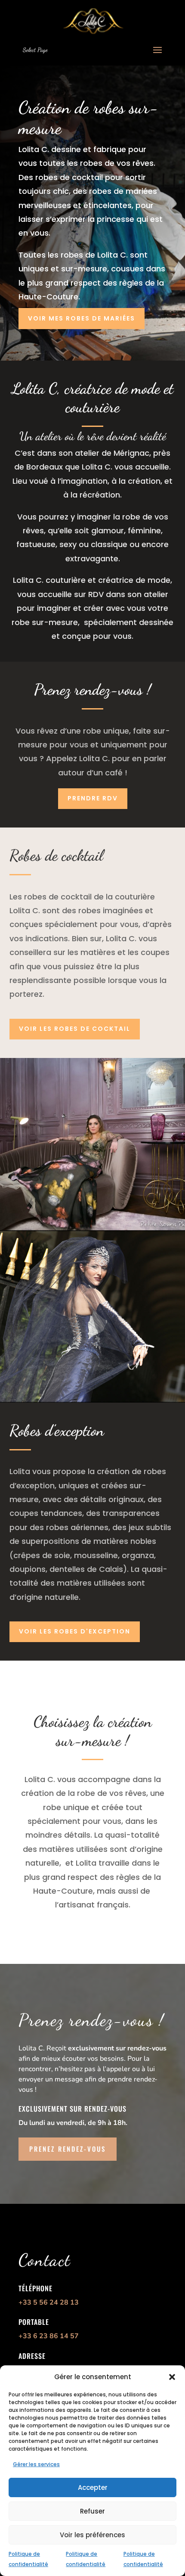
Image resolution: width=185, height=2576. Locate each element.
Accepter (93, 2487)
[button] (172, 2377)
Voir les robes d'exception (75, 1631)
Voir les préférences (92, 2535)
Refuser (92, 2511)
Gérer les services (36, 2464)
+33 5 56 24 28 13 (49, 2302)
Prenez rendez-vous (68, 2149)
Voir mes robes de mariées (82, 318)
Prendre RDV (93, 798)
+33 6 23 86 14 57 (49, 2336)
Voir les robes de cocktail (75, 1029)
